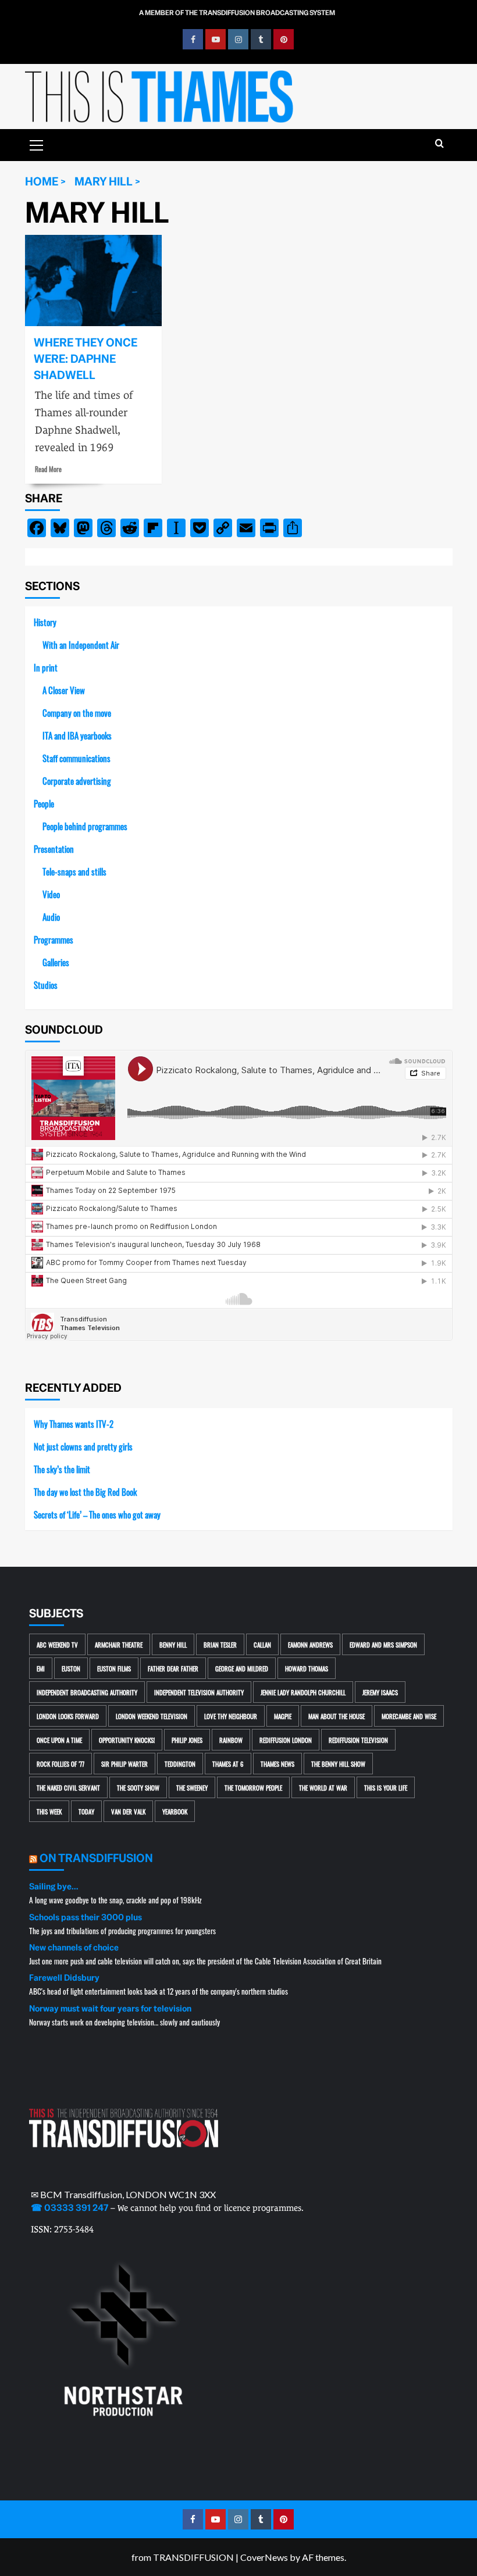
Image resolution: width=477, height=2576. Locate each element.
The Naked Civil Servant (68, 1787)
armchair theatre (119, 1644)
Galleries (56, 962)
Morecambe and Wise (409, 1716)
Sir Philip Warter (124, 1764)
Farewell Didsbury (64, 1978)
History (45, 622)
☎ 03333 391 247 (70, 2208)
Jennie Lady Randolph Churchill (303, 1692)
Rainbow (231, 1740)
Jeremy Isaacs (380, 1692)
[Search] (439, 144)
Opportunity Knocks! (127, 1740)
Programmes (54, 939)
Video (51, 894)
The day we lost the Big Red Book (85, 1491)
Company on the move (77, 712)
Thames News (277, 1764)
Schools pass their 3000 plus (86, 1917)
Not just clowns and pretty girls (83, 1446)
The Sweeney (192, 1787)
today (86, 1811)
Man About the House (337, 1716)
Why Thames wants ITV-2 (74, 1423)
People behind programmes (85, 826)
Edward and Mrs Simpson (383, 1644)
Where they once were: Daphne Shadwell (86, 359)
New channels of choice (74, 1948)
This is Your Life (386, 1787)
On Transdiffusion (96, 1858)
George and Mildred (242, 1668)
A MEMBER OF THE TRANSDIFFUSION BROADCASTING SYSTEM (237, 13)
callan (262, 1644)
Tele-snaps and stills (74, 871)
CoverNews (264, 2557)
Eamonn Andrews (310, 1644)
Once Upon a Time (59, 1740)
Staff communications (76, 758)
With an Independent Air (81, 644)
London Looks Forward (68, 1716)
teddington (180, 1764)
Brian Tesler (220, 1644)
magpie (283, 1716)
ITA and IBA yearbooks (77, 735)
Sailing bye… (54, 1887)
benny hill (173, 1644)
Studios (46, 985)
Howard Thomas (307, 1668)
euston (71, 1668)
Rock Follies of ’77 (60, 1764)
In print (46, 667)
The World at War (323, 1787)
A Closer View (64, 690)
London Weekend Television (152, 1716)
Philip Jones (187, 1740)
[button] (37, 144)
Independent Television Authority (199, 1692)
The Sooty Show (138, 1787)
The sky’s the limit (62, 1469)
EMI (41, 1668)
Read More (48, 469)
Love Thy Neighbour (231, 1716)
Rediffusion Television (358, 1740)
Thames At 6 (228, 1764)
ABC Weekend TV (57, 1644)
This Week (49, 1811)
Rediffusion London (286, 1740)
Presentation (54, 848)
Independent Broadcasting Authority (87, 1692)
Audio (51, 917)
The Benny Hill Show (338, 1764)
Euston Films (114, 1668)
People (44, 803)
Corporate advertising (77, 780)
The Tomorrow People (253, 1787)
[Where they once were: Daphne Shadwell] (93, 281)
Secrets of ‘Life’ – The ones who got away (97, 1514)
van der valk (128, 1811)
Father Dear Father (173, 1668)
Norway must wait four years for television (110, 2009)
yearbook (175, 1811)
